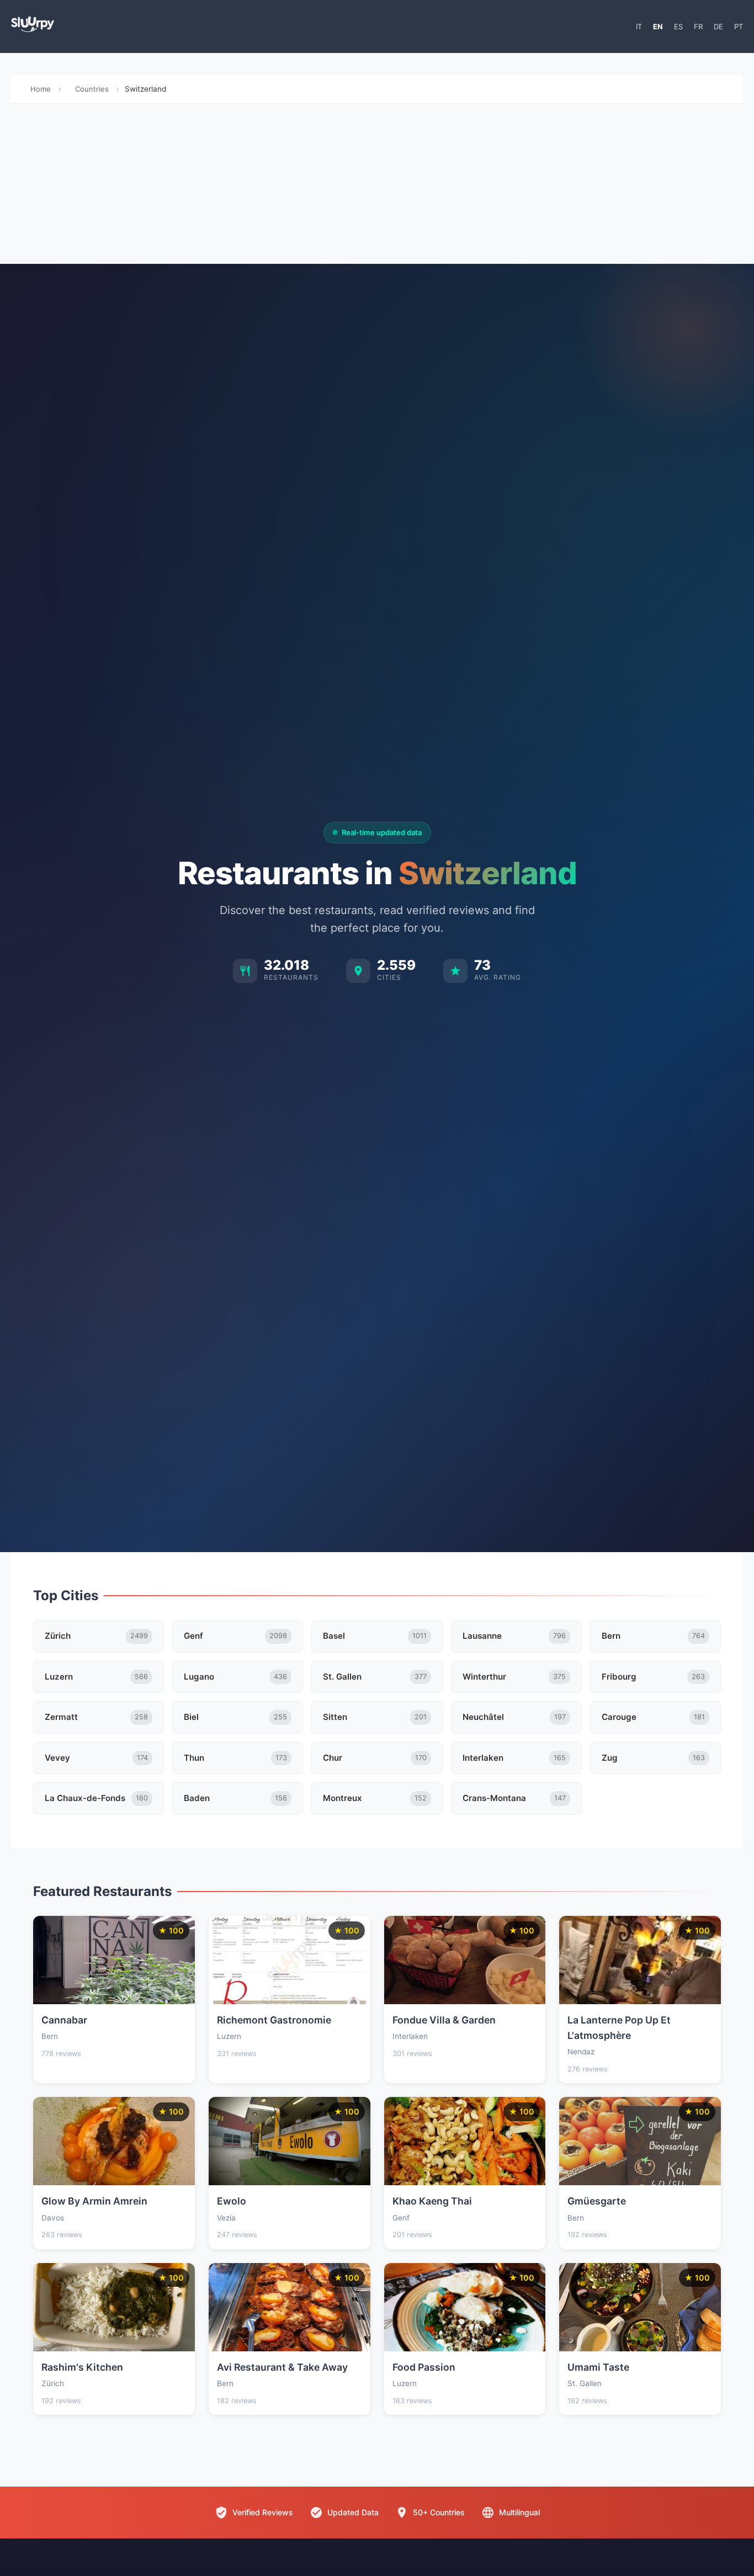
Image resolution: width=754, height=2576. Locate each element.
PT (739, 26)
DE (718, 26)
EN (658, 26)
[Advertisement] (377, 187)
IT (639, 26)
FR (698, 26)
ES (678, 26)
